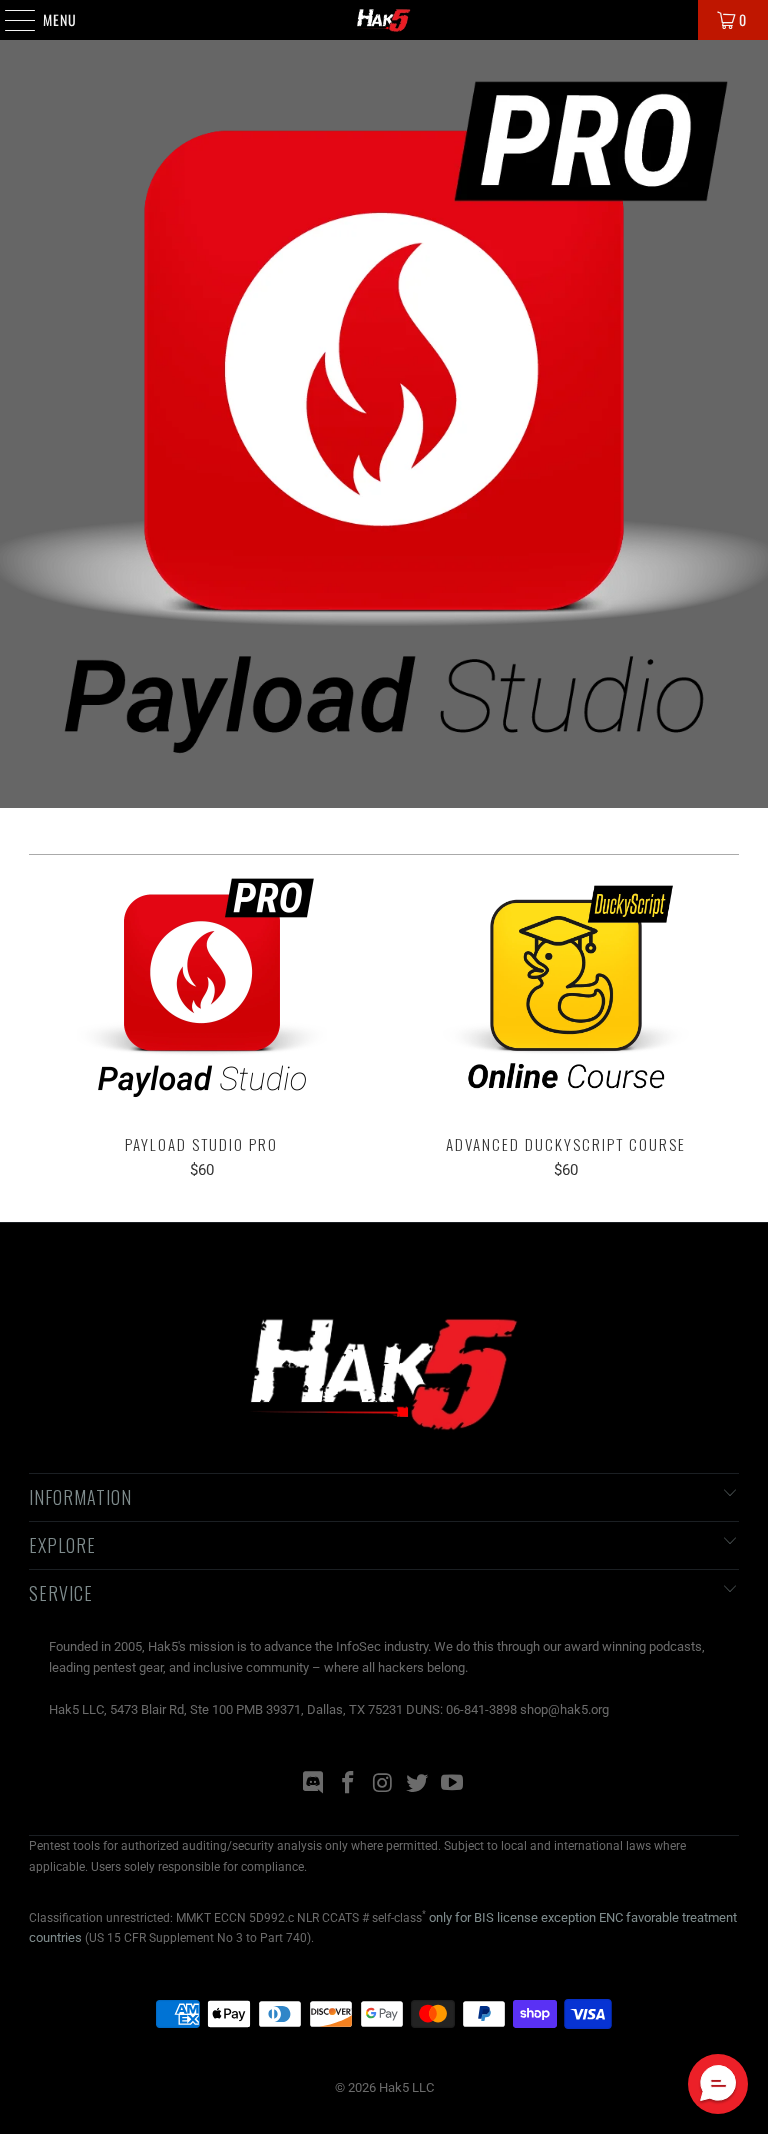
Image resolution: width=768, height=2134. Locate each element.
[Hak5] (384, 20)
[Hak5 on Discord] (314, 1784)
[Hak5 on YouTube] (453, 1784)
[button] (718, 2084)
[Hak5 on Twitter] (418, 1784)
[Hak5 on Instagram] (383, 1784)
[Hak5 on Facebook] (348, 1784)
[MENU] (9, 20)
